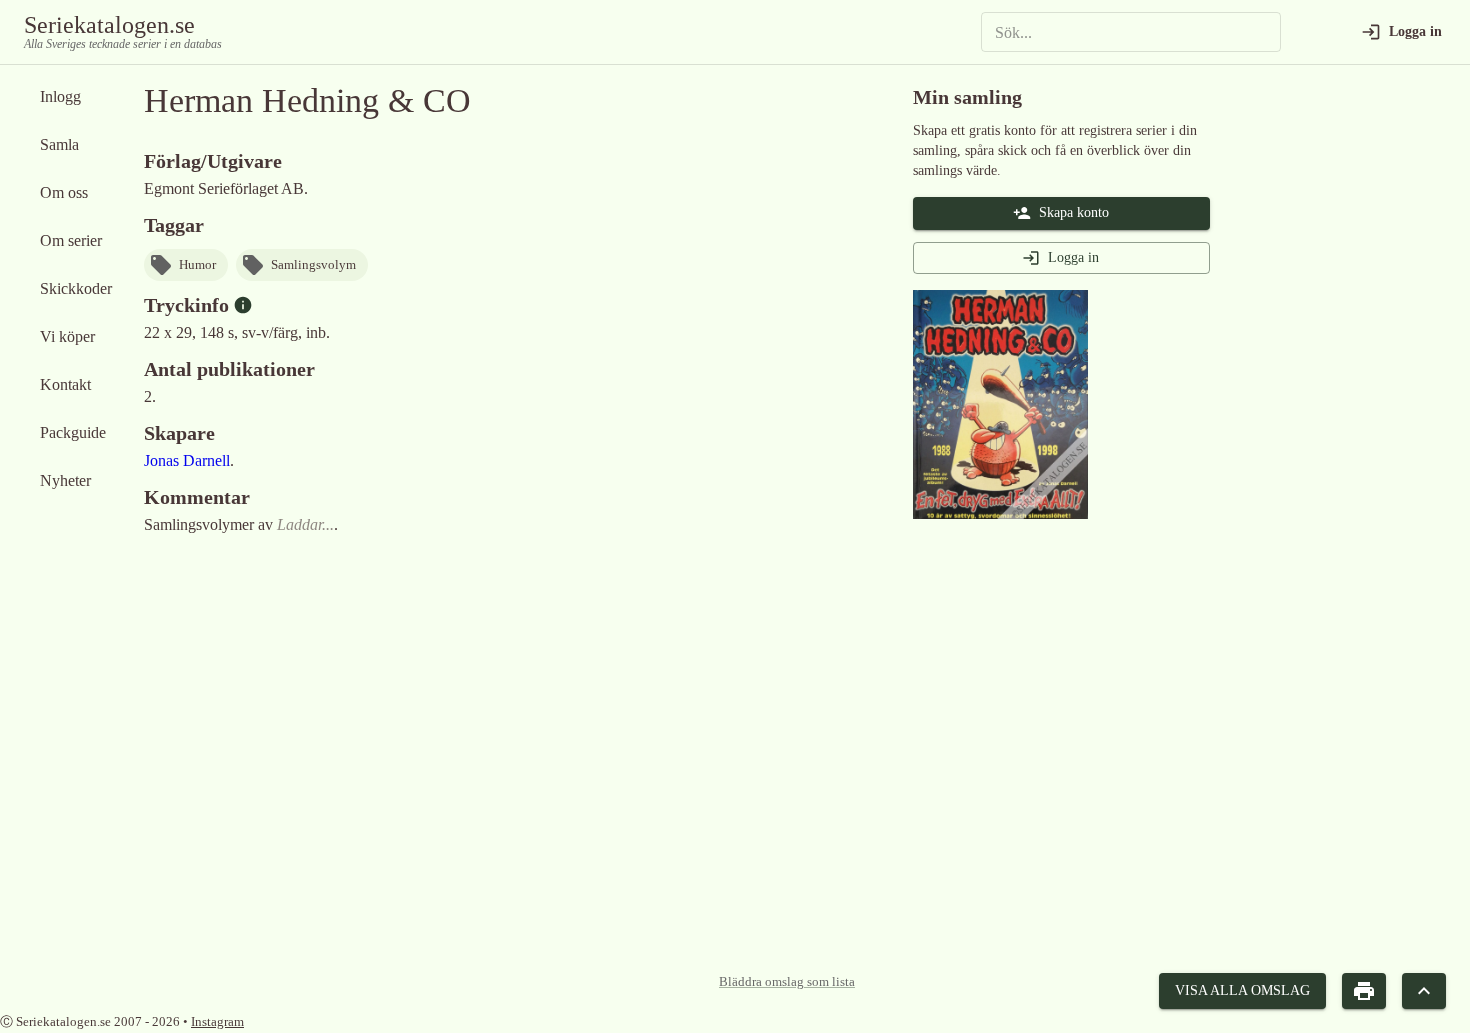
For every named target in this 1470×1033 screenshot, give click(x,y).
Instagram (217, 1021)
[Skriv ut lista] (1364, 991)
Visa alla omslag (1242, 990)
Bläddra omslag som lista (787, 982)
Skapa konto (1074, 212)
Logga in (1073, 257)
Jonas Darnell (187, 460)
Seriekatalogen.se (109, 25)
